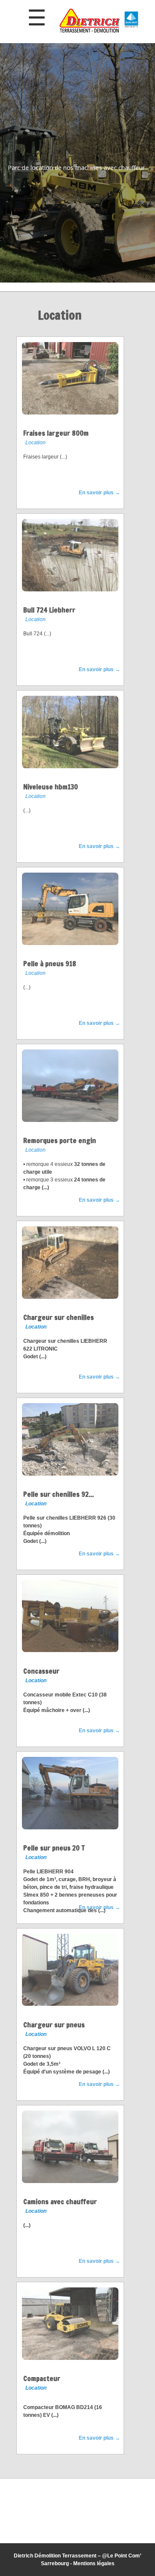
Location (36, 443)
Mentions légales (94, 2563)
